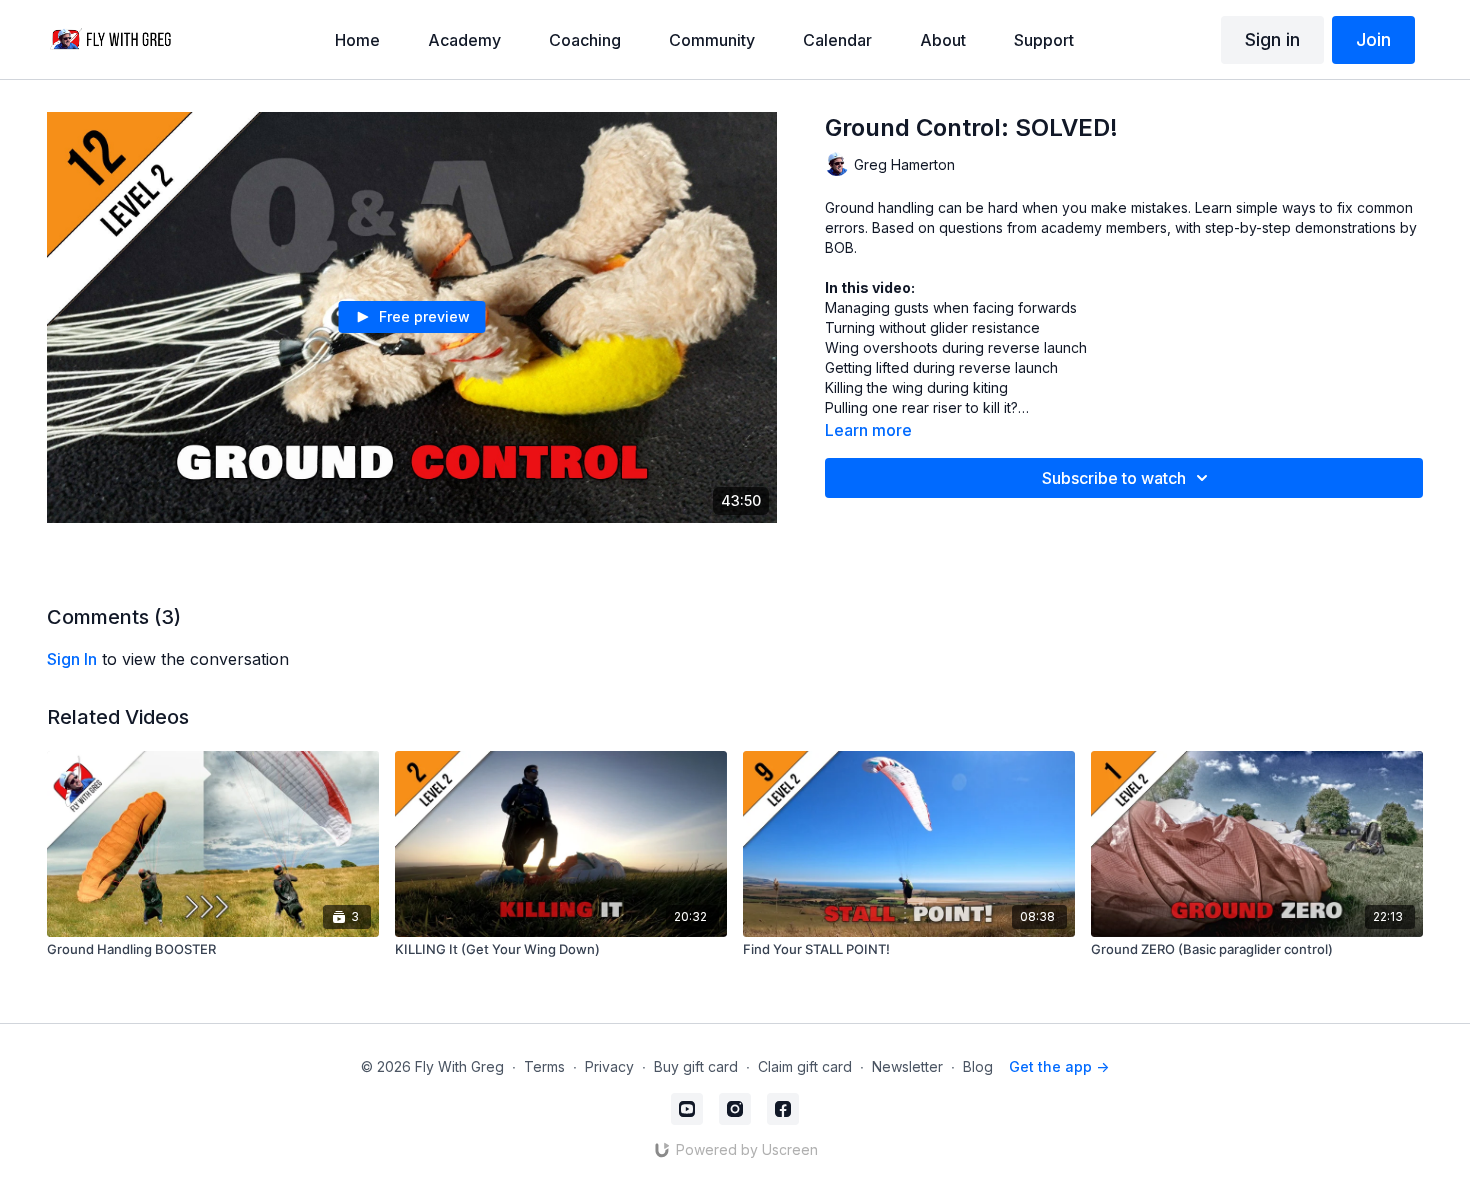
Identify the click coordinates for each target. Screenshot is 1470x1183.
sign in (72, 659)
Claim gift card (805, 1066)
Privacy (609, 1066)
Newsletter (907, 1066)
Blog (978, 1066)
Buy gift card (696, 1066)
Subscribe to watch (1114, 478)
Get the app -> (1059, 1066)
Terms (544, 1066)
